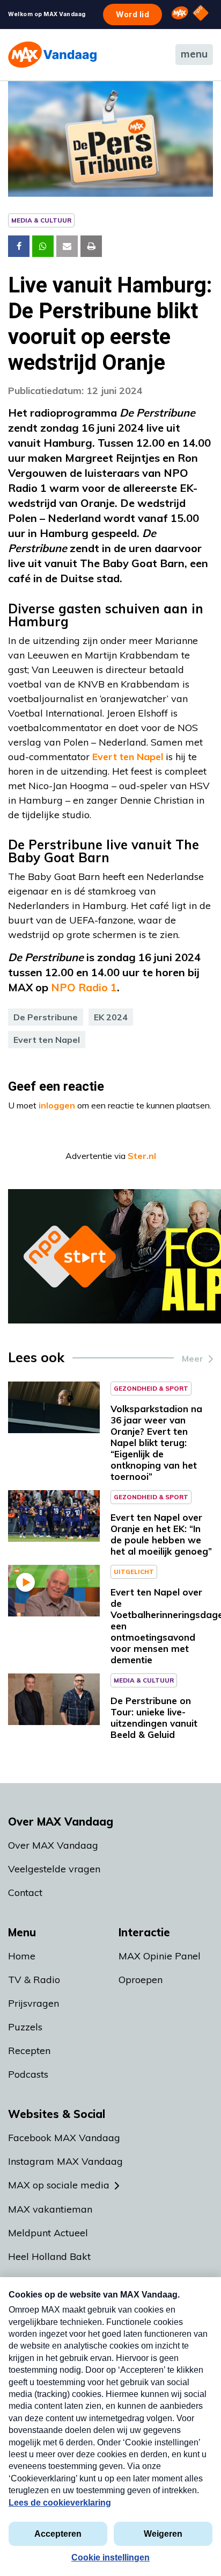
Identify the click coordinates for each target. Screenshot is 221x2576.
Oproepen (141, 1980)
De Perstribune (46, 1017)
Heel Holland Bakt (49, 2256)
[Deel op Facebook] (19, 246)
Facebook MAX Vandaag (64, 2138)
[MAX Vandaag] (52, 55)
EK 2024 (111, 1017)
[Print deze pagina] (91, 246)
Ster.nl (142, 1156)
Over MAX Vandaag (53, 1845)
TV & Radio (34, 1980)
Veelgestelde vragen (54, 1869)
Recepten (29, 2051)
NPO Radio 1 (84, 987)
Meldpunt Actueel (48, 2233)
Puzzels (25, 2027)
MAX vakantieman (50, 2209)
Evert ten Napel (128, 757)
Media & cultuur (41, 220)
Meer (193, 1358)
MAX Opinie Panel (160, 1956)
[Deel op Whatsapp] (43, 246)
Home (22, 1956)
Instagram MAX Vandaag (65, 2161)
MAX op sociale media (59, 2185)
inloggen (57, 1105)
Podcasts (28, 2074)
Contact (25, 1892)
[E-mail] (67, 246)
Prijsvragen (34, 2003)
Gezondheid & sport (151, 1388)
